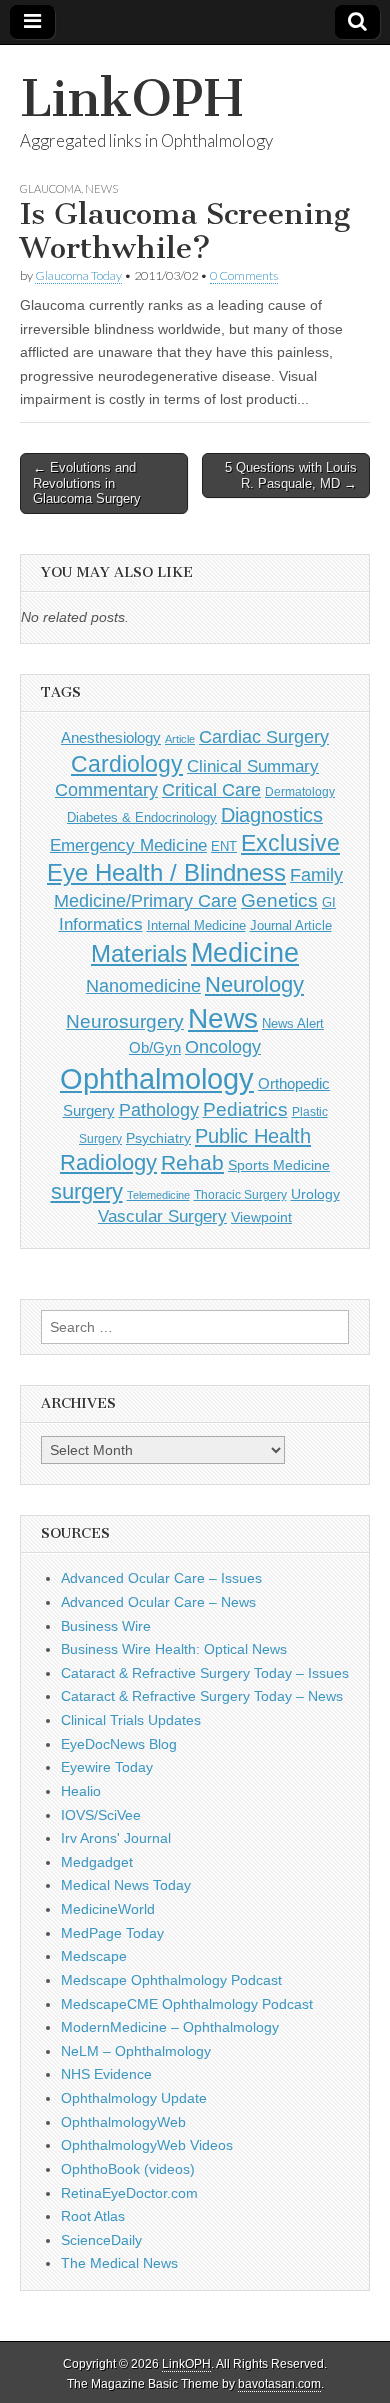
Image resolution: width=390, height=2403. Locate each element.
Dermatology (300, 792)
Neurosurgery (125, 1021)
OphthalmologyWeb (123, 2122)
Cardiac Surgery (264, 737)
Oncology (223, 1047)
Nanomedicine (143, 986)
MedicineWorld (108, 1909)
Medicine (245, 953)
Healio (81, 1791)
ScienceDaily (101, 2240)
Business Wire (106, 1626)
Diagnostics (272, 815)
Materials (139, 954)
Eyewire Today (107, 1767)
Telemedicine (158, 1195)
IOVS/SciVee (101, 1815)
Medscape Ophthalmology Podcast (171, 1980)
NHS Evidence (106, 2074)
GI (329, 902)
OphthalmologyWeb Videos (147, 2145)
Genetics (279, 900)
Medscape (94, 1956)
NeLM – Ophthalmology (136, 2051)
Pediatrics (245, 1109)
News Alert (293, 1023)
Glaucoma (50, 188)
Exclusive (290, 843)
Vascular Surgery (162, 1216)
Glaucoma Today (78, 275)
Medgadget (97, 1862)
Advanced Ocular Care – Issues (161, 1578)
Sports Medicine (279, 1165)
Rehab (192, 1162)
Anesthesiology (111, 737)
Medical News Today (126, 1885)
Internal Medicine (196, 926)
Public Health (253, 1136)
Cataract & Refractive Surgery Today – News (202, 1696)
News (101, 188)
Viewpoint (261, 1217)
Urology (315, 1194)
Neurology (254, 984)
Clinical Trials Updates (131, 1720)
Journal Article (291, 925)
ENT (224, 847)
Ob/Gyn (155, 1047)
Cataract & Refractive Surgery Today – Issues (205, 1673)
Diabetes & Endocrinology (142, 817)
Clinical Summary (253, 766)
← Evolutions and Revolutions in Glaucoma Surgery (87, 483)
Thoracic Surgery (240, 1195)
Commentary (106, 790)
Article (180, 739)
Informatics (101, 924)
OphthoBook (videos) (128, 2169)
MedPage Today (112, 1933)
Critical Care (211, 790)
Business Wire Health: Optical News (174, 1649)
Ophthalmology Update (134, 2098)
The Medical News (119, 2263)
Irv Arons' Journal (116, 1838)
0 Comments (244, 275)
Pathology (159, 1110)
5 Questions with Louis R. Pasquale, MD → (291, 475)
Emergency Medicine (128, 845)
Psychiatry (158, 1138)
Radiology (108, 1162)
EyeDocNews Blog (119, 1744)
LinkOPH (131, 98)
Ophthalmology (157, 1078)
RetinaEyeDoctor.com (129, 2193)
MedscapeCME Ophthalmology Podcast (187, 2004)
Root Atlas (93, 2216)
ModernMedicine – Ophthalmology (170, 2027)
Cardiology (127, 764)
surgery (87, 1191)
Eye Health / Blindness (166, 872)
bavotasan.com (279, 2384)
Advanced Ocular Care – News (158, 1602)
